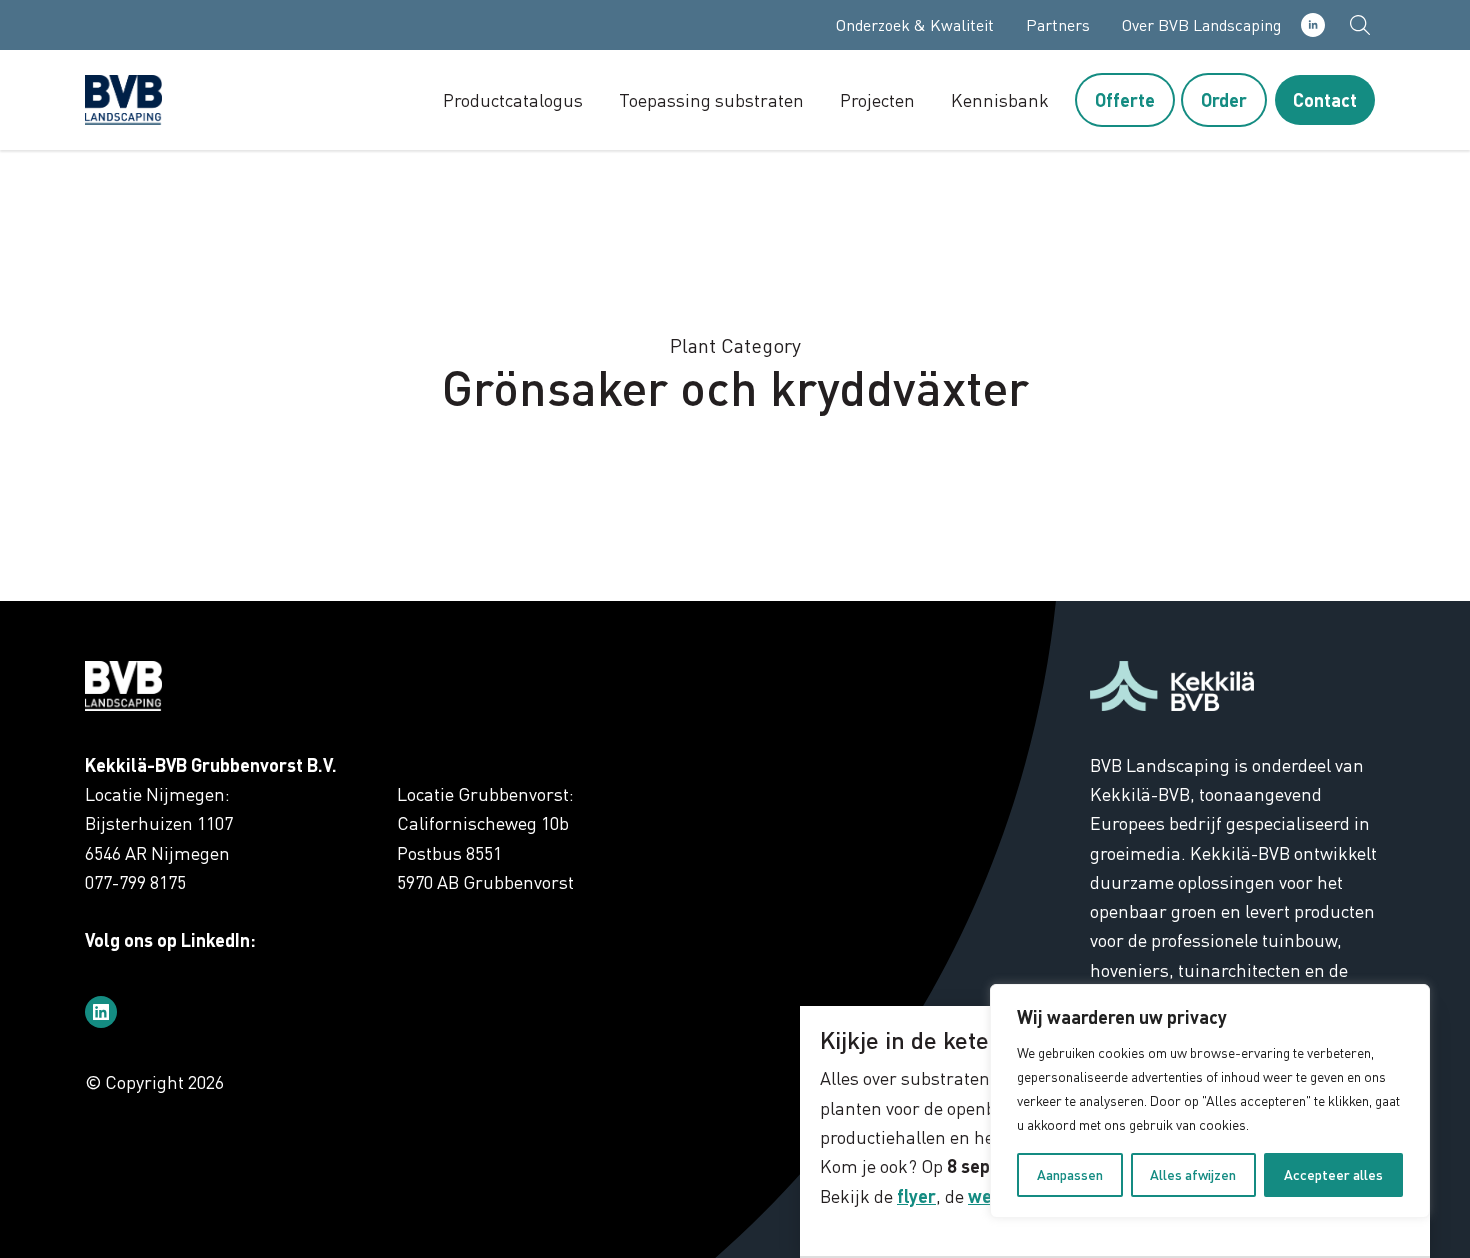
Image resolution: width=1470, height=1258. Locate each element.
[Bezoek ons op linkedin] (101, 1012)
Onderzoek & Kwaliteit (915, 25)
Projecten (877, 100)
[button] (1360, 25)
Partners (1058, 25)
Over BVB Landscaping (1201, 25)
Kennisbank (1000, 100)
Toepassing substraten (711, 100)
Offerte (1125, 100)
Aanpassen (1070, 1174)
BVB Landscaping (165, 100)
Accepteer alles (1333, 1174)
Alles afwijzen (1193, 1174)
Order (1224, 100)
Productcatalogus (513, 100)
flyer (916, 1196)
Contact (1325, 100)
